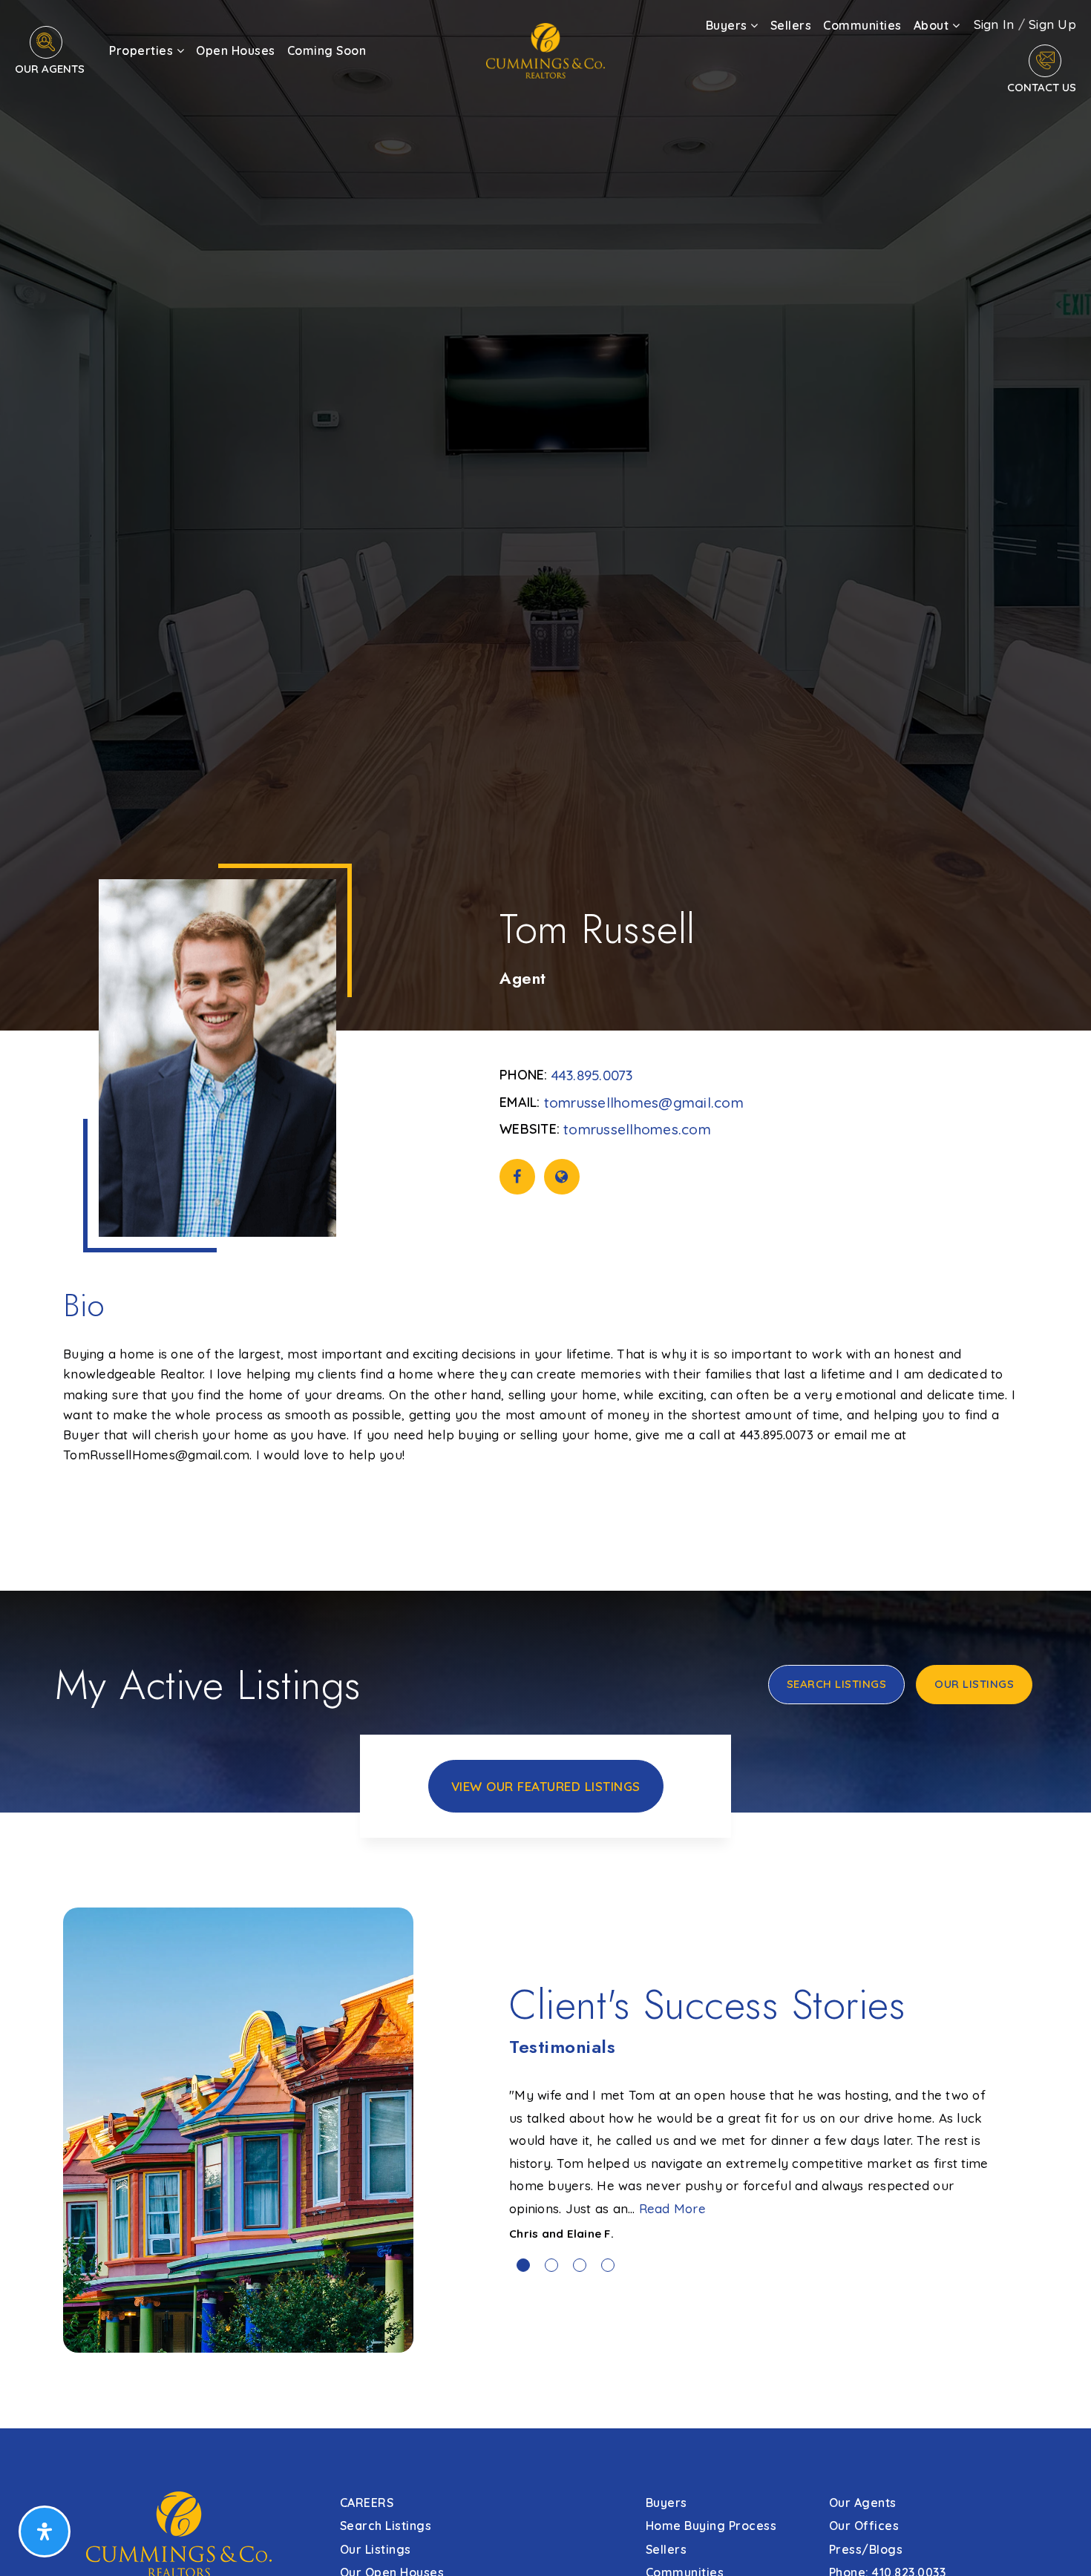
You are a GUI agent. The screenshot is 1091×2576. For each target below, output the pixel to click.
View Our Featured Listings (546, 1786)
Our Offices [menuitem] (864, 2526)
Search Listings (837, 1684)
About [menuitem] (933, 25)
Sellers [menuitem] (791, 25)
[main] (545, 1214)
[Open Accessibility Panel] (45, 2531)
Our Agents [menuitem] (863, 2503)
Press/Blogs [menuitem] (866, 2549)
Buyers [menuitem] (728, 25)
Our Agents (50, 69)
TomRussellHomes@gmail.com (644, 1103)
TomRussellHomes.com (637, 1129)
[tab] (523, 2265)
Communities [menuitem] (862, 25)
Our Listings (974, 1684)
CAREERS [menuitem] (367, 2503)
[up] (1058, 2541)
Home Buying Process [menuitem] (711, 2526)
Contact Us (1042, 87)
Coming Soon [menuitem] (327, 50)
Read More (672, 2208)
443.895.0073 (592, 1075)
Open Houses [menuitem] (236, 50)
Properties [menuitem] (143, 50)
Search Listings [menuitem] (386, 2526)
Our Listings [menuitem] (376, 2549)
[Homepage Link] (545, 49)
